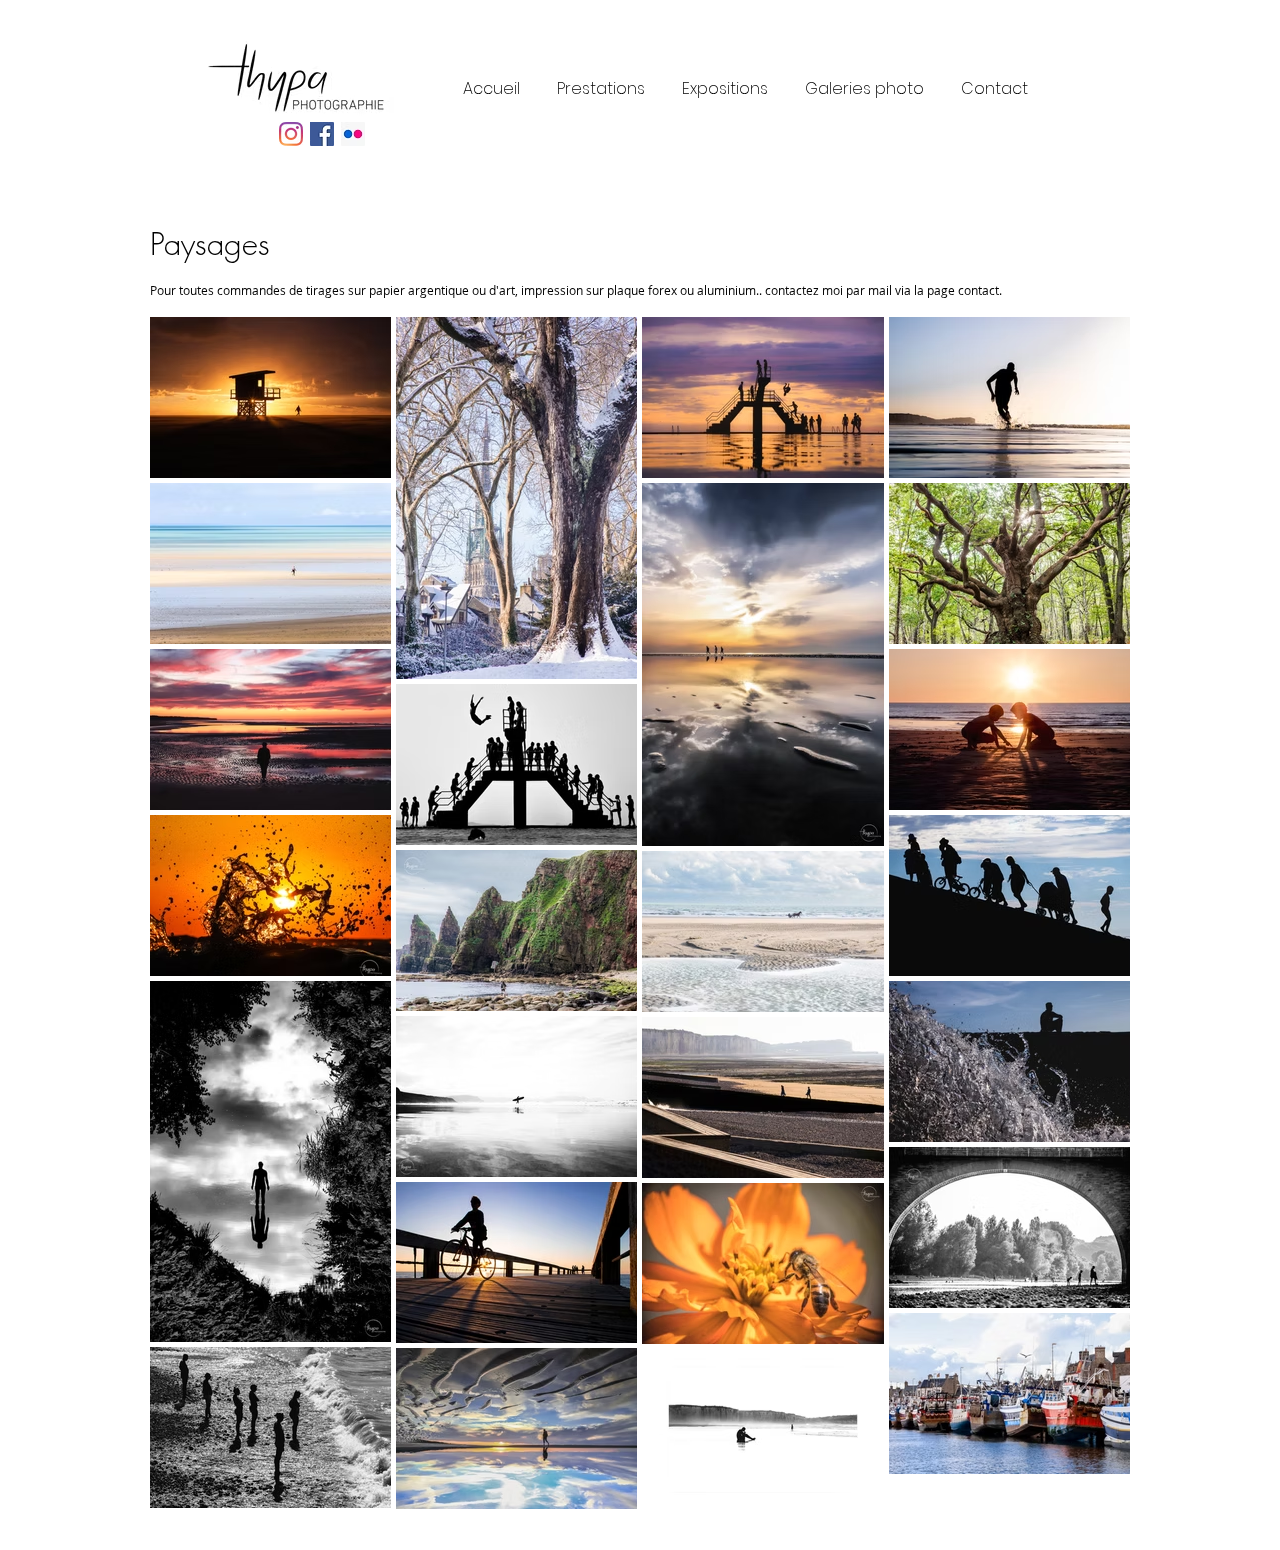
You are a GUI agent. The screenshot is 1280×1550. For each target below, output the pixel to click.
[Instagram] (291, 134)
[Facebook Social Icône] (322, 134)
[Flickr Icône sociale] (353, 134)
